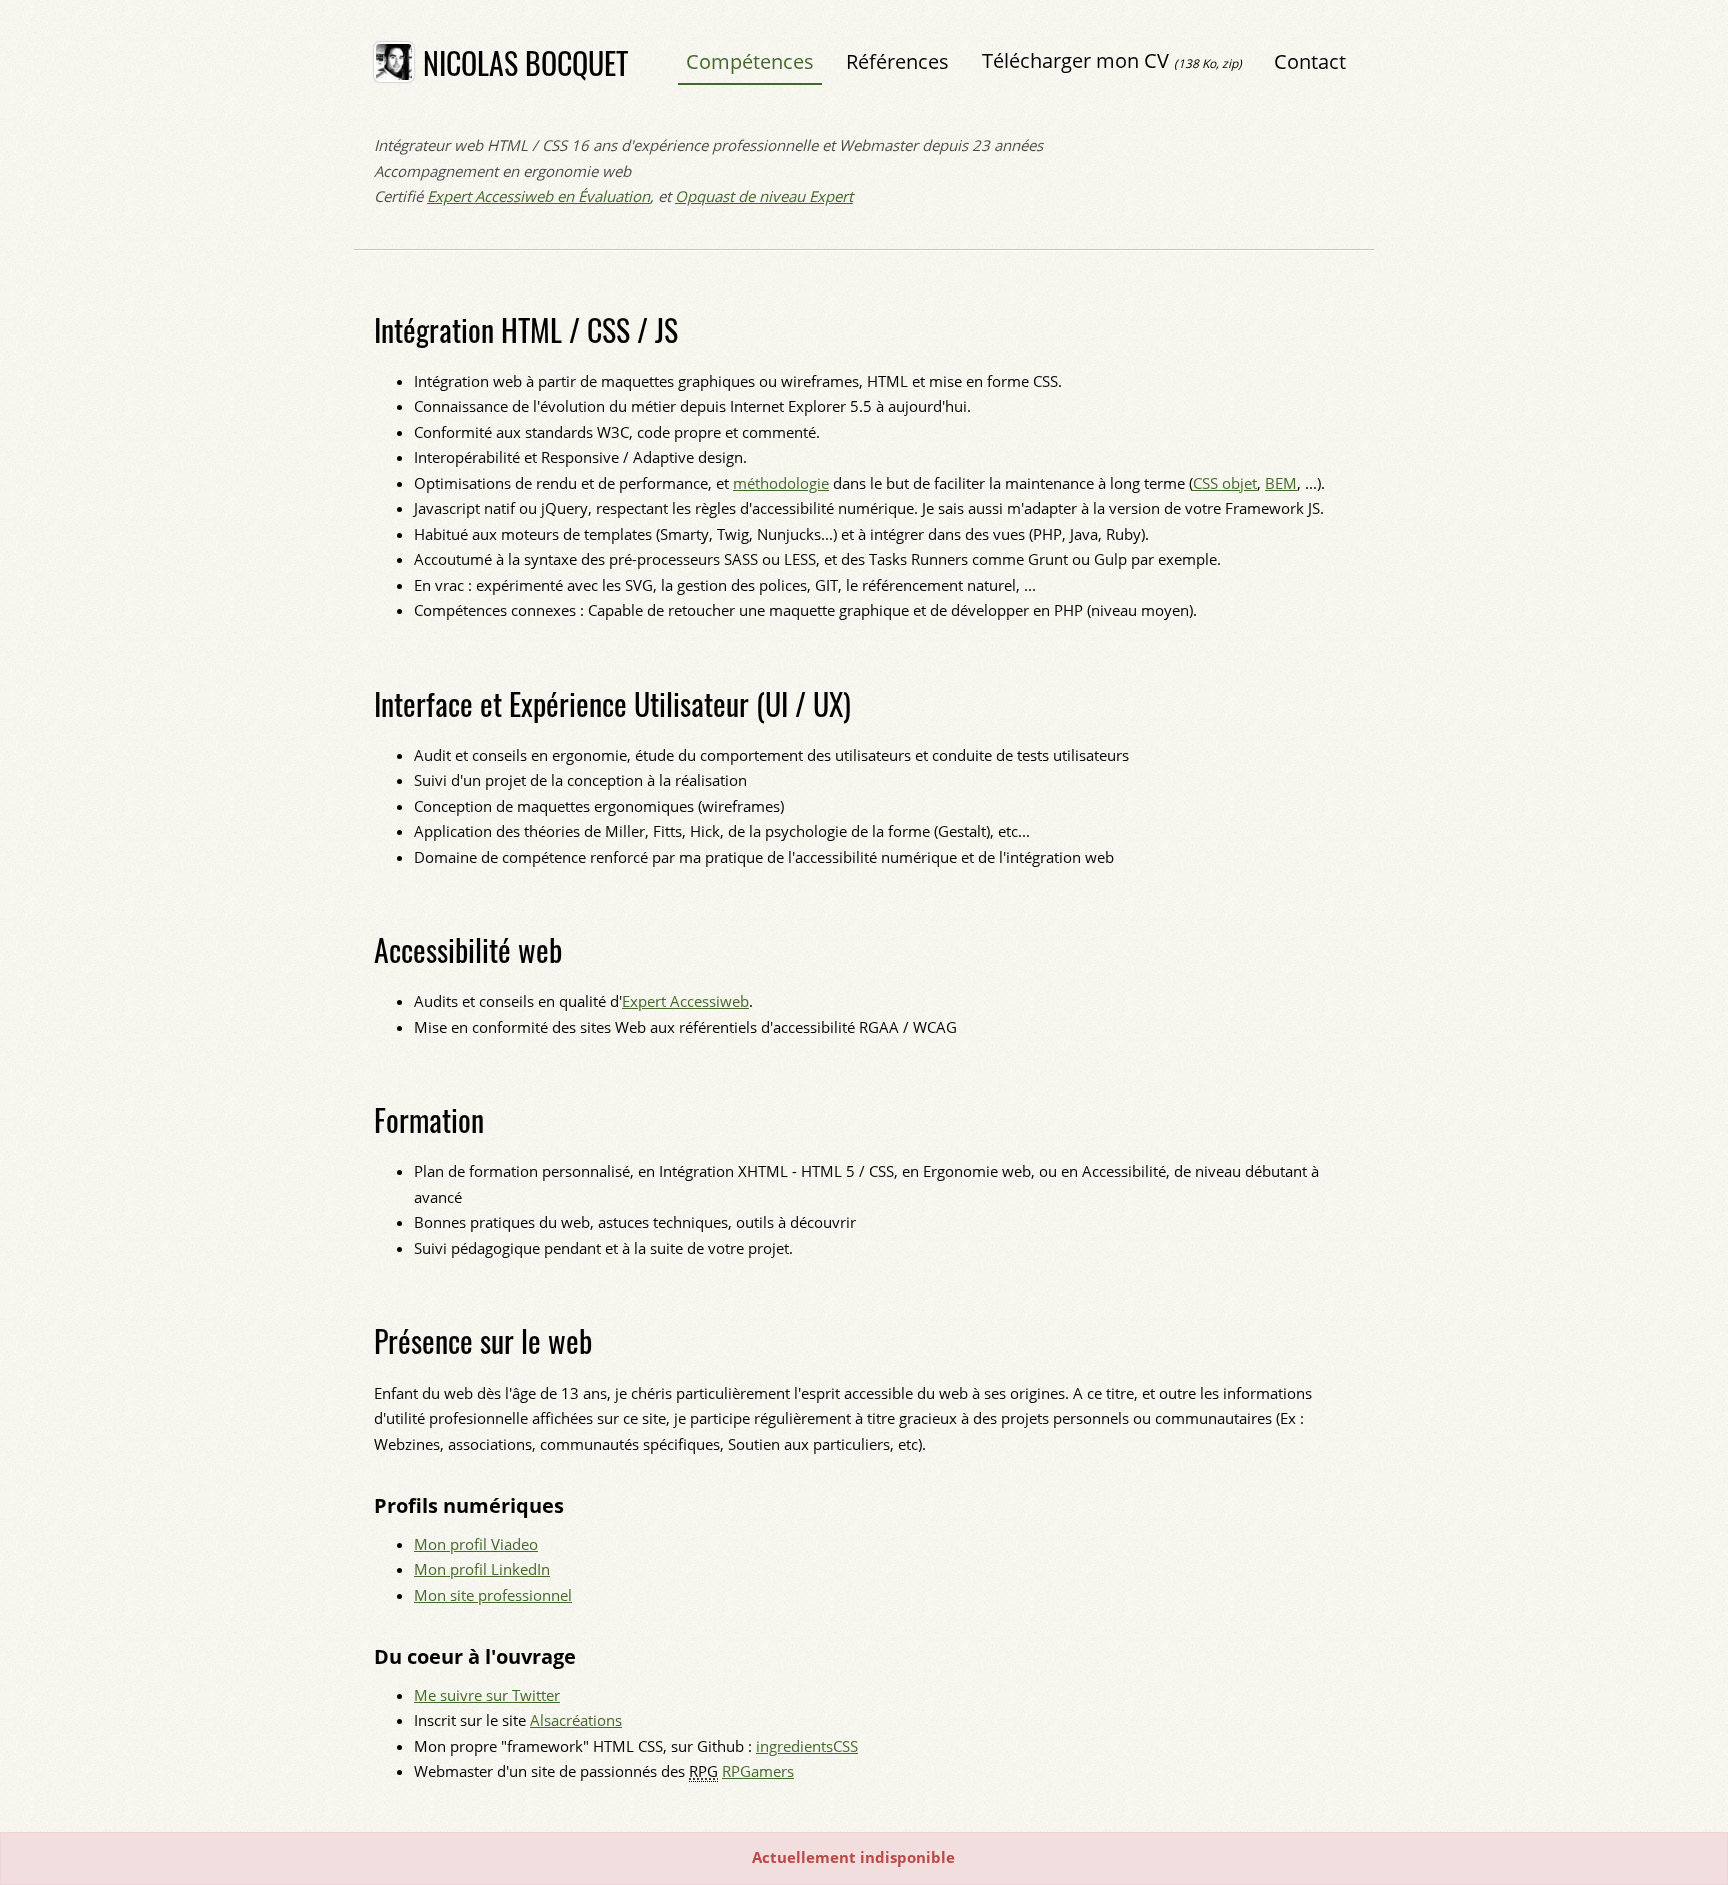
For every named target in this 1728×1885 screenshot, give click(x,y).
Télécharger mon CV (1112, 60)
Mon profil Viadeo (476, 1544)
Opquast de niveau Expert (764, 196)
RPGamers (758, 1771)
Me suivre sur (487, 1695)
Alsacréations (576, 1720)
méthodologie (781, 483)
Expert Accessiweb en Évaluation (538, 196)
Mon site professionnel (493, 1595)
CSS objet (1225, 483)
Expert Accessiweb (685, 1001)
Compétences (750, 61)
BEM (1281, 483)
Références (897, 61)
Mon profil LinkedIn (482, 1569)
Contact (1310, 61)
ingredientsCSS (807, 1746)
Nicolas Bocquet (525, 62)
